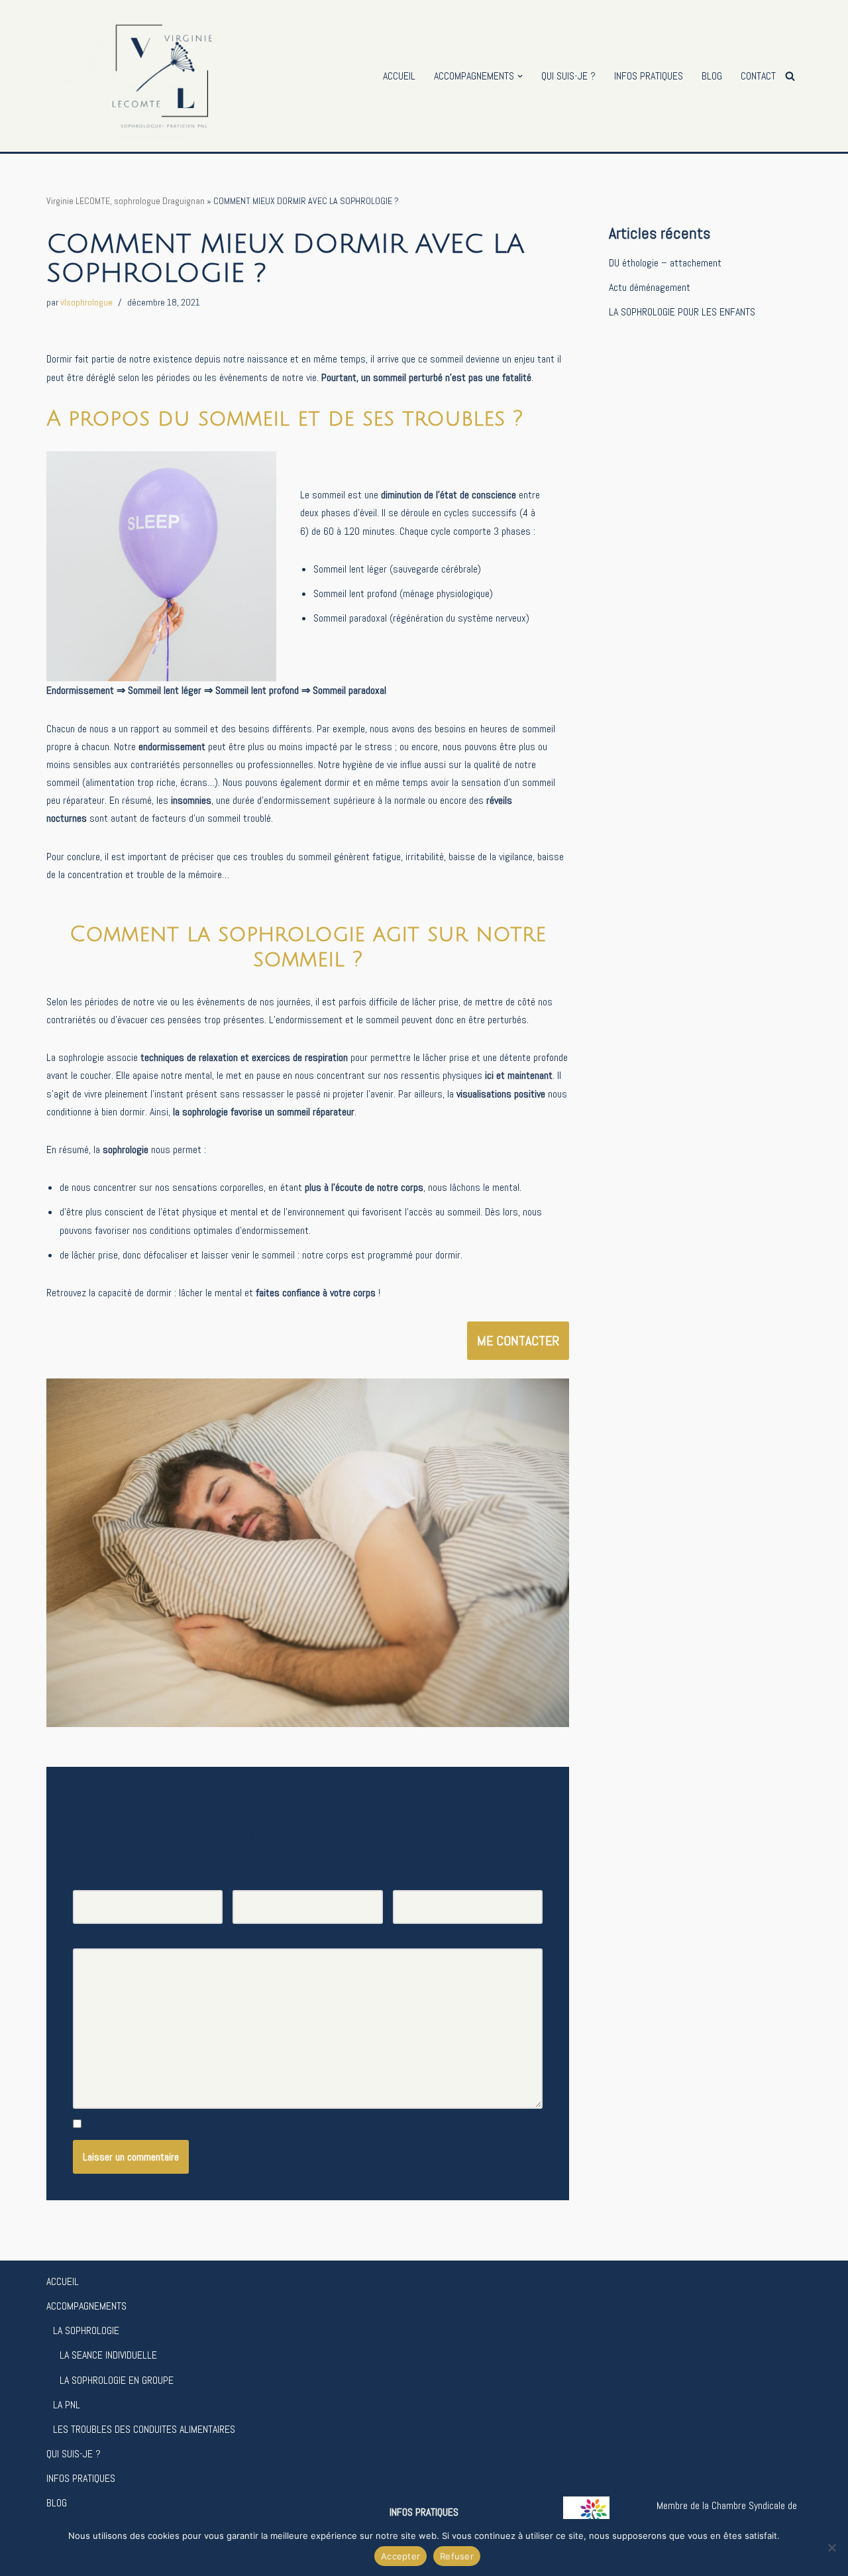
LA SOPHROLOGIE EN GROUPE (117, 2380)
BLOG (712, 76)
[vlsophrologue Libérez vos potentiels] (160, 76)
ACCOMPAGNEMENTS (86, 2306)
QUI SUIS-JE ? (568, 76)
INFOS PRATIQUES (649, 76)
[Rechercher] (790, 76)
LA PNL (67, 2405)
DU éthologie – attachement (665, 263)
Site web (410, 1881)
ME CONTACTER (518, 1341)
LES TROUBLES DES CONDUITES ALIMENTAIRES (144, 2429)
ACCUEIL (399, 76)
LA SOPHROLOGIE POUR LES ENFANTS (682, 312)
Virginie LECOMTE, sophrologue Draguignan (126, 201)
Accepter (400, 2556)
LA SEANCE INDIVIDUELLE (108, 2355)
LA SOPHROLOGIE (86, 2330)
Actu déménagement (650, 287)
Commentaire (103, 1939)
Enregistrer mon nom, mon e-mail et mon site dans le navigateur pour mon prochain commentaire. (278, 2124)
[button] (520, 76)
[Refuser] (831, 2548)
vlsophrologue (86, 302)
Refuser (457, 2556)
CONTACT (758, 76)
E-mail (249, 1881)
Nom (85, 1881)
